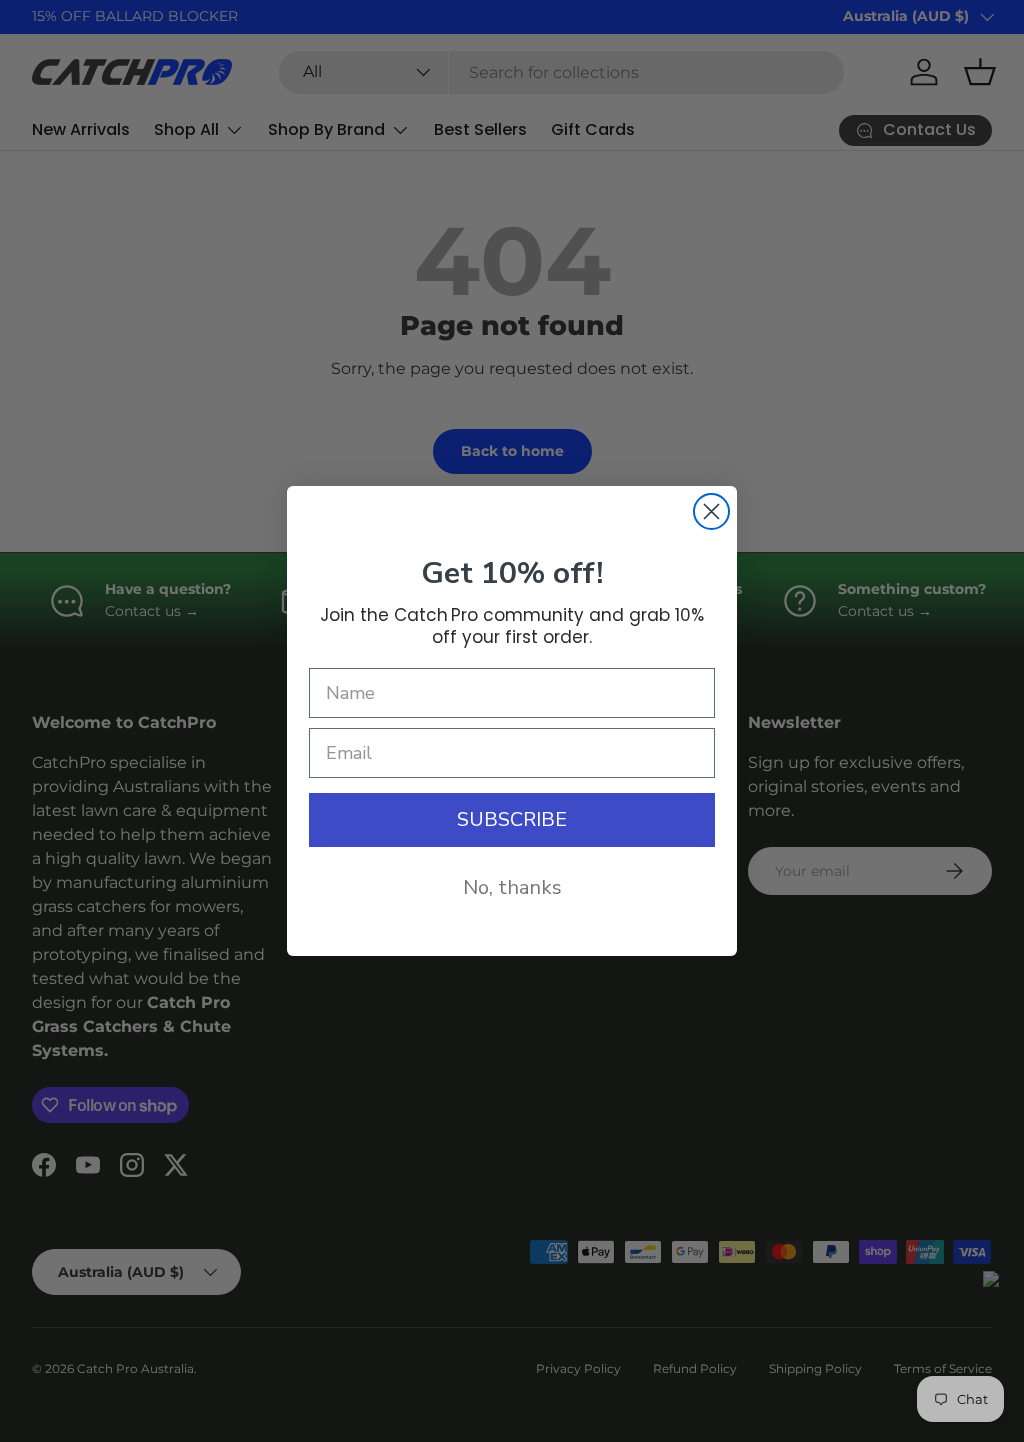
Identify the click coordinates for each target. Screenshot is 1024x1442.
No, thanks (512, 887)
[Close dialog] (711, 511)
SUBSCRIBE (512, 819)
